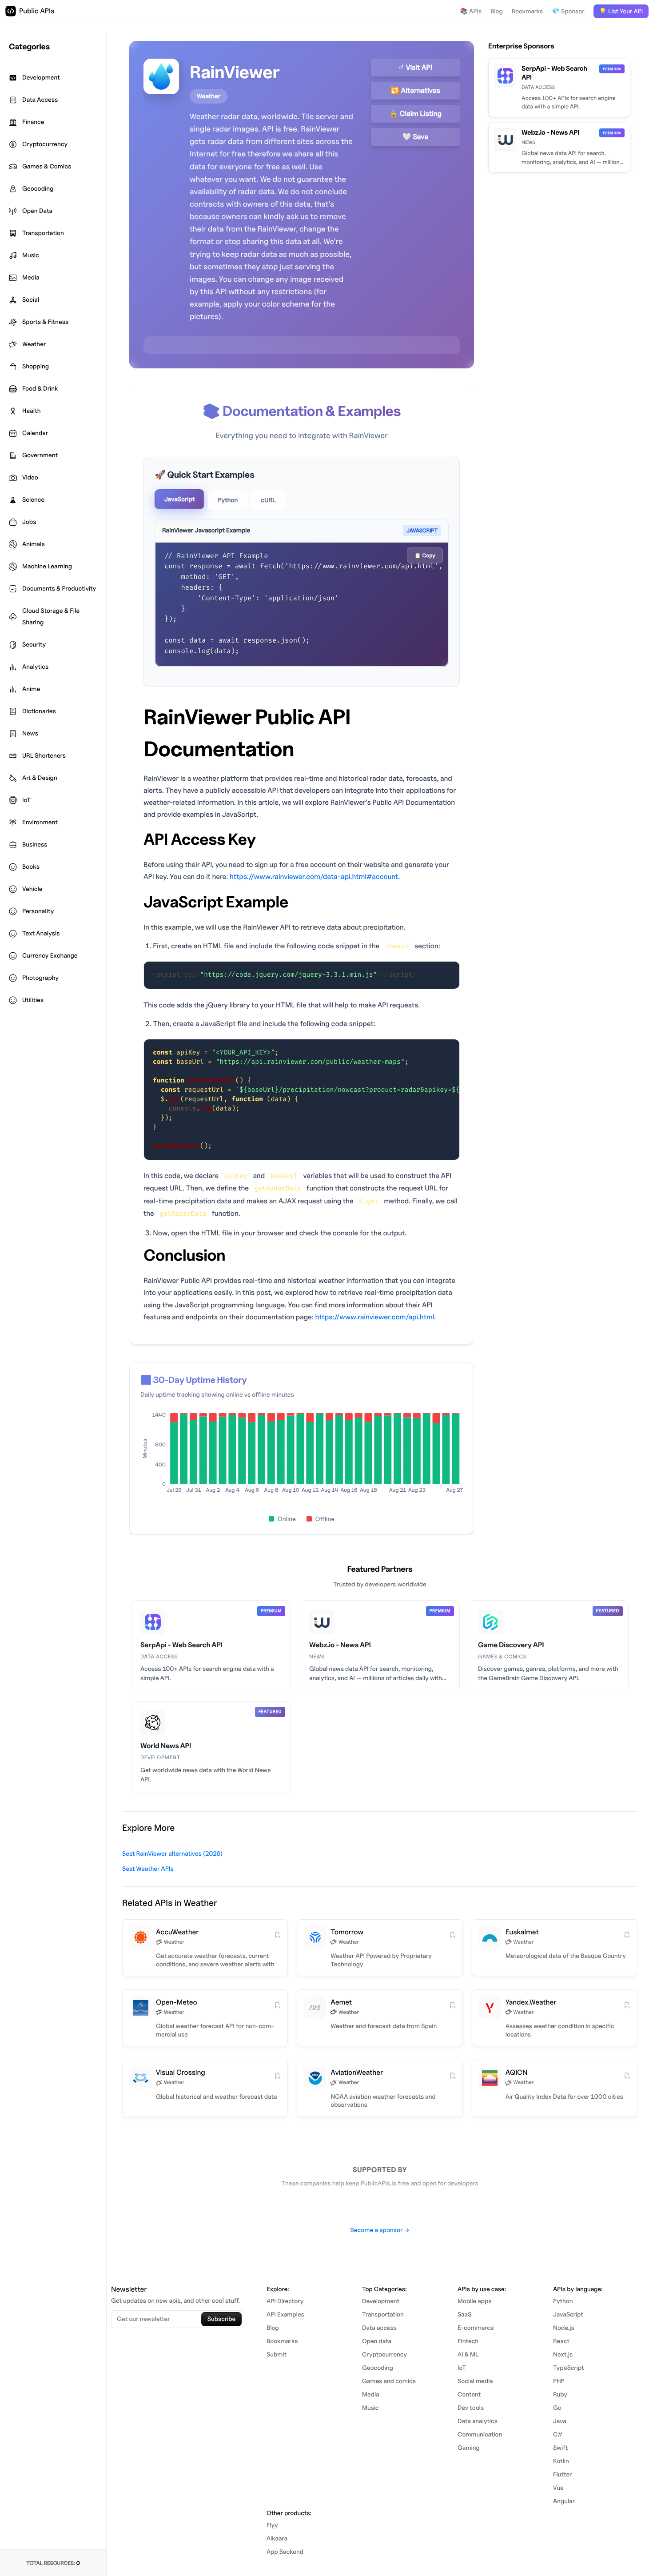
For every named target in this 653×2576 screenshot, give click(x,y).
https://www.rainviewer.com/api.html (374, 1317)
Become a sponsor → (380, 2230)
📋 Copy (425, 555)
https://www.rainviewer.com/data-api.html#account (314, 877)
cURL (268, 500)
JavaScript (179, 499)
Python (228, 500)
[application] (302, 1455)
